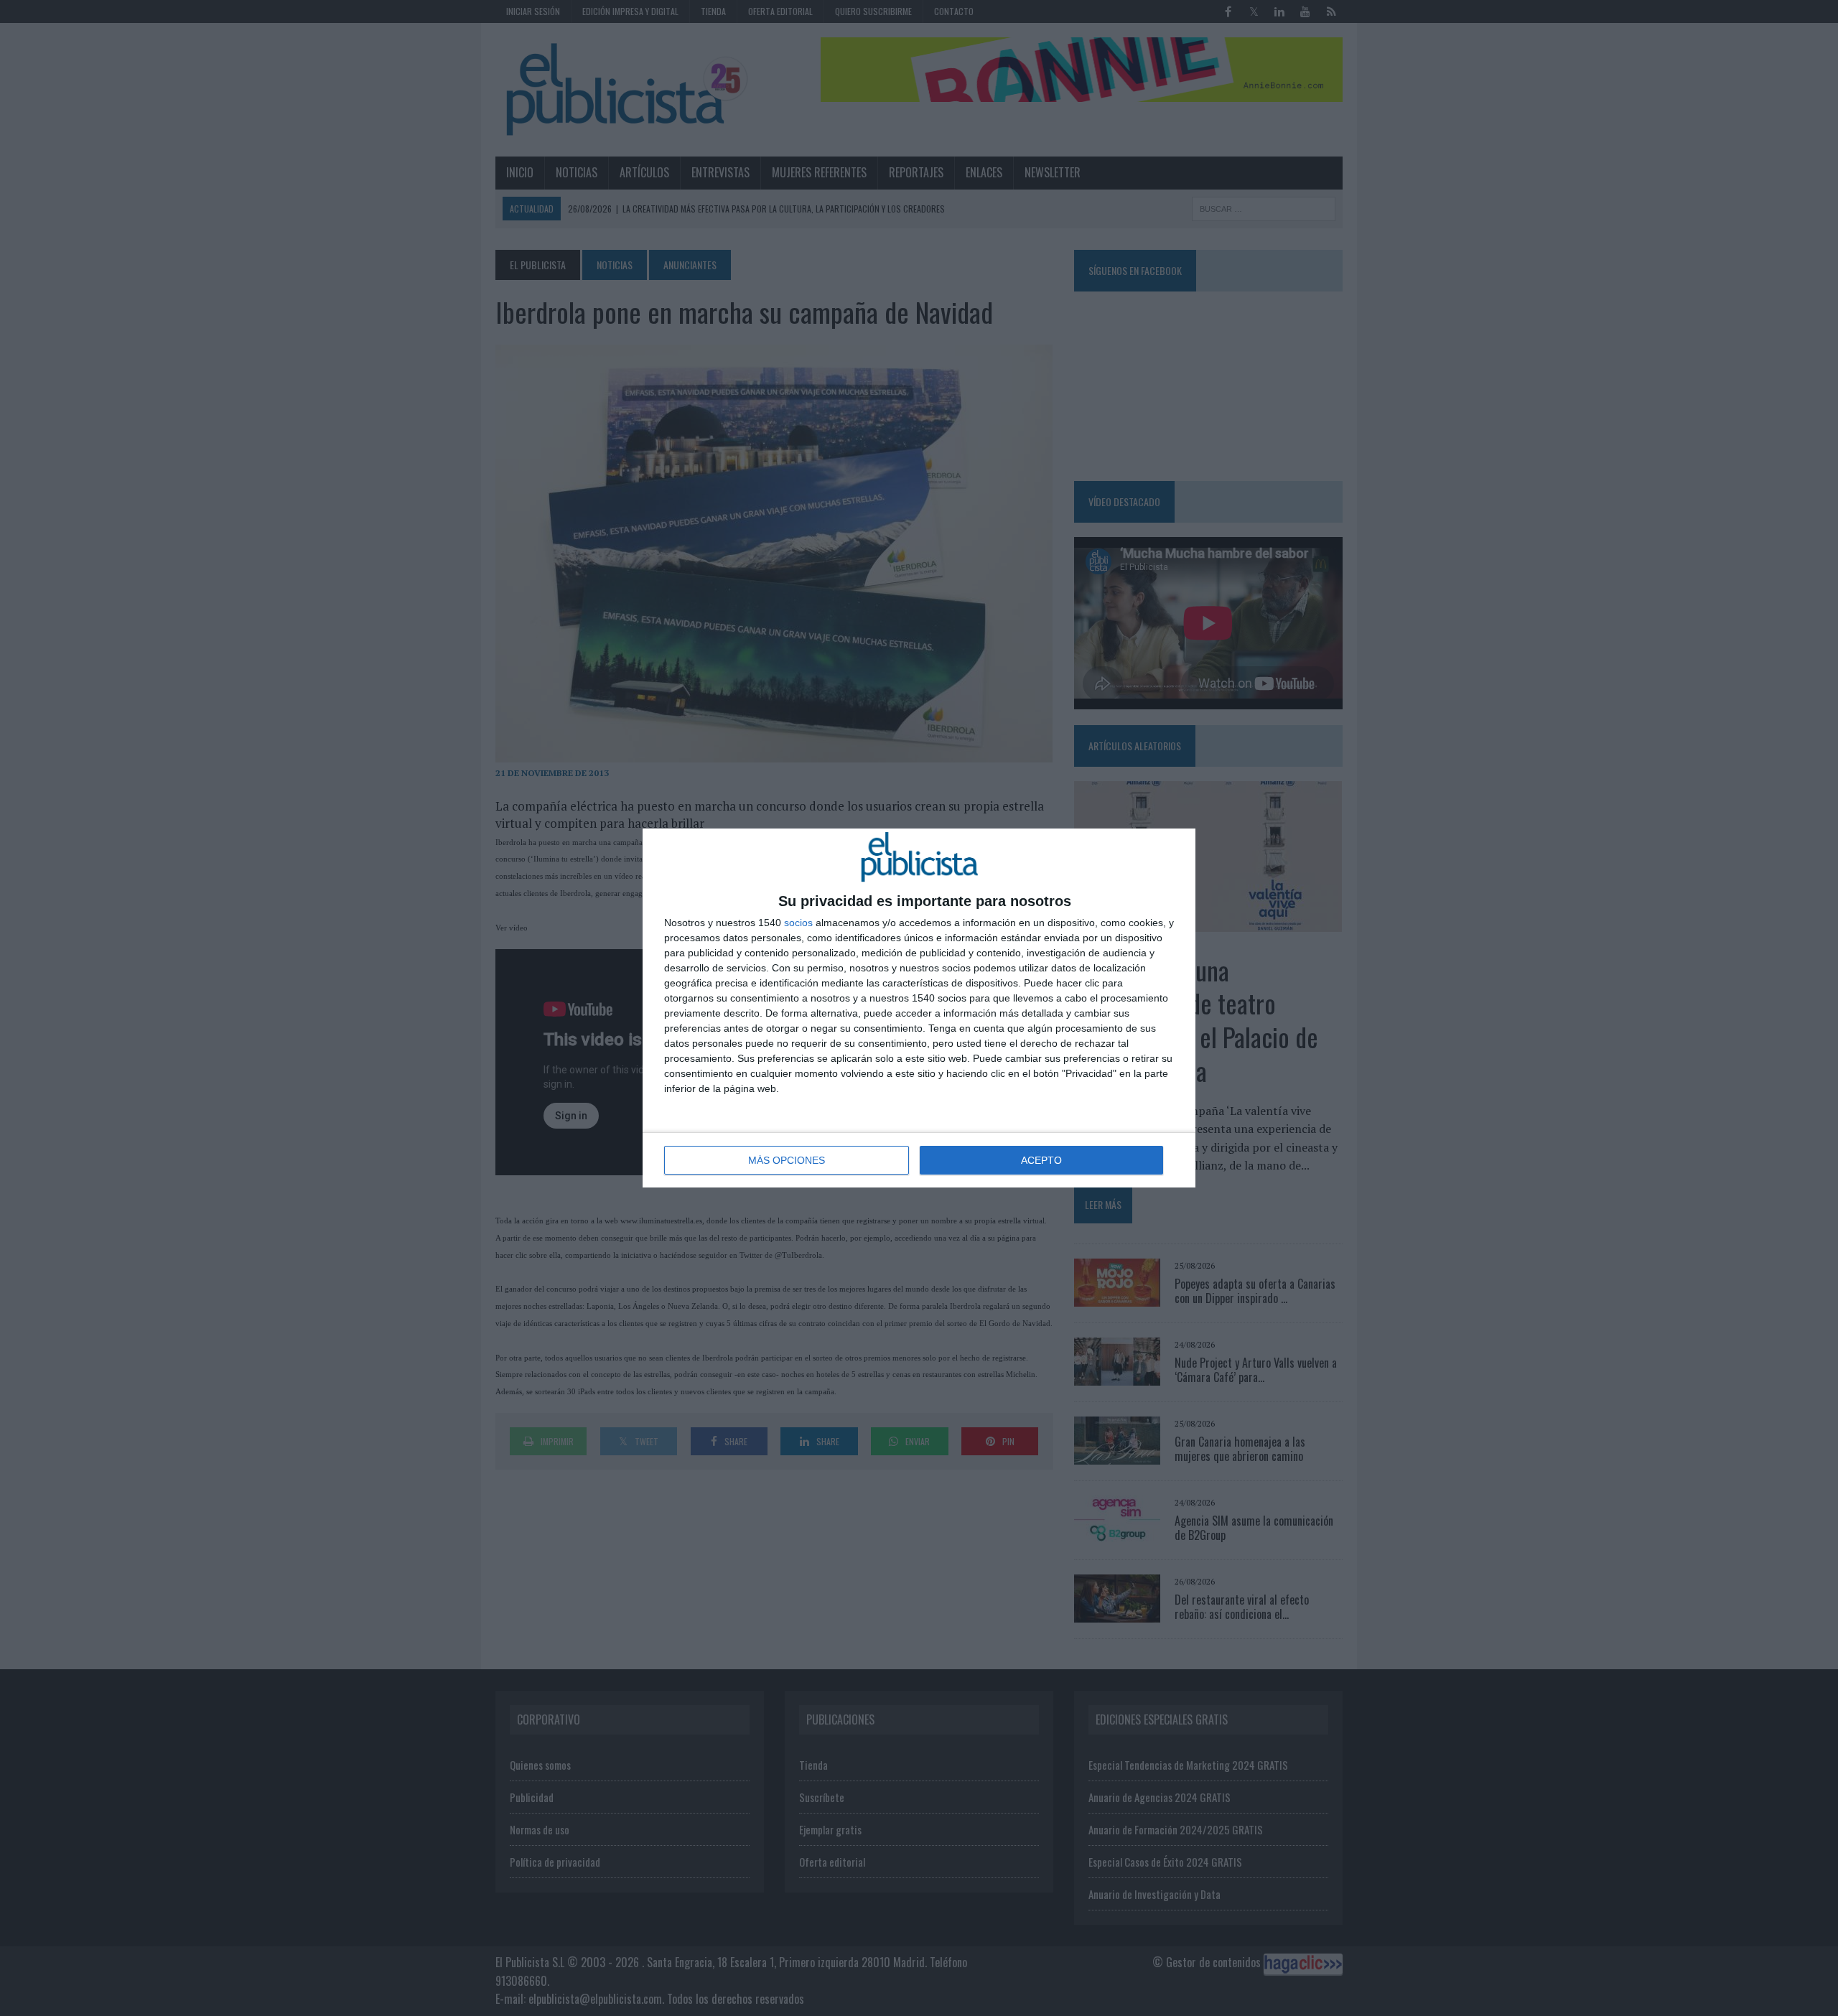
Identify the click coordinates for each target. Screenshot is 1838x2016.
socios (798, 923)
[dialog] (919, 1008)
